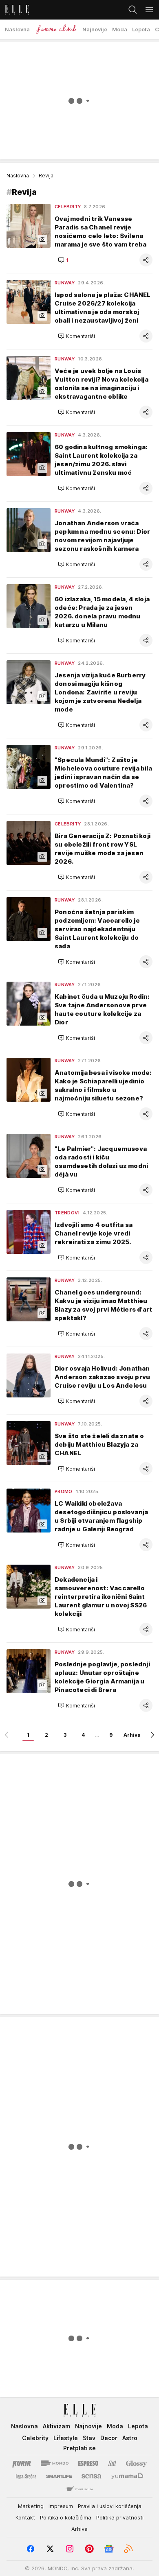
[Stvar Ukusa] (79, 2489)
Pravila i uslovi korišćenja (110, 2506)
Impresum (61, 2506)
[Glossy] (136, 2463)
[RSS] (128, 2549)
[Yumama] (127, 2476)
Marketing (31, 2506)
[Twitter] (50, 2549)
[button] (63, 260)
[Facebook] (31, 2549)
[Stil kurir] (112, 2463)
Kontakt (25, 2517)
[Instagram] (70, 2549)
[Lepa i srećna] (26, 2476)
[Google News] (109, 2549)
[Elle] (14, 10)
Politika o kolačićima (66, 2517)
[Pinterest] (89, 2549)
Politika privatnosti (120, 2517)
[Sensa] (92, 2476)
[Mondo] (55, 2463)
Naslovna (18, 176)
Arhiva (132, 1735)
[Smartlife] (59, 2476)
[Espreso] (88, 2463)
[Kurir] (22, 2463)
